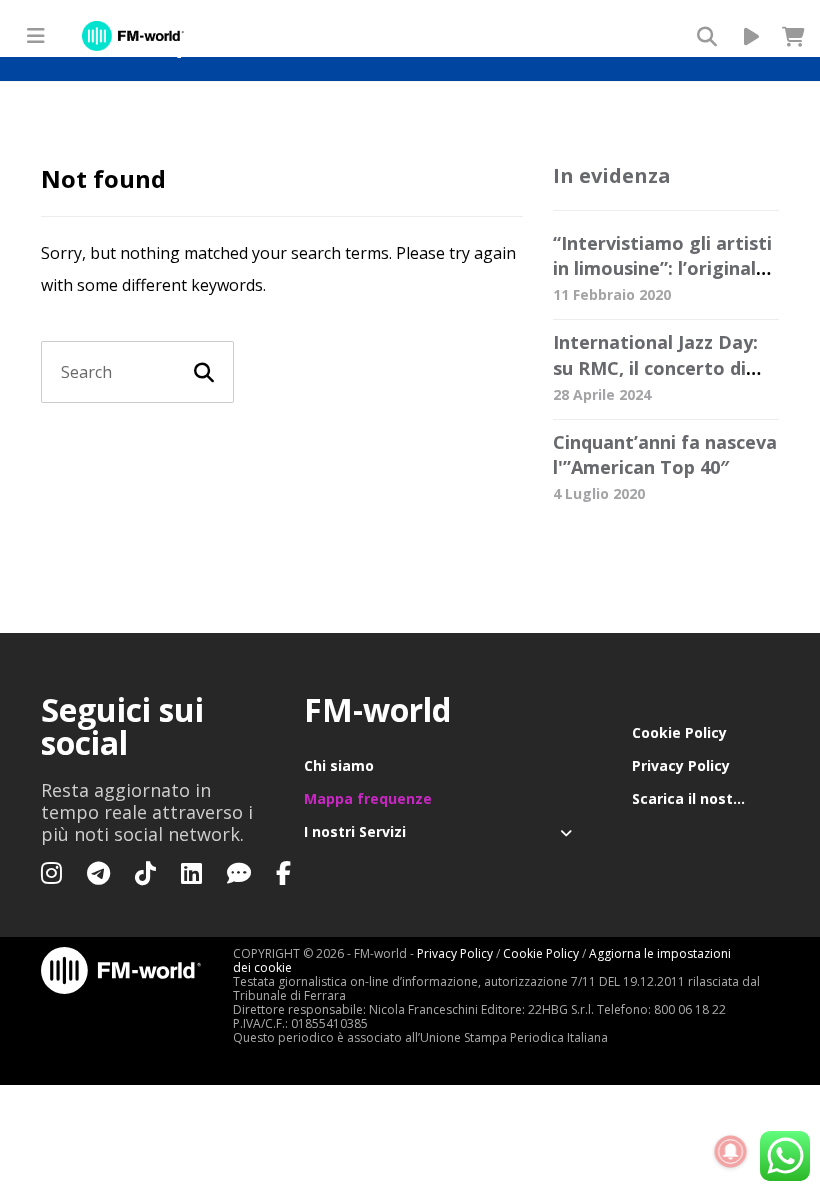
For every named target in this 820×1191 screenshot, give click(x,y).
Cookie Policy (679, 732)
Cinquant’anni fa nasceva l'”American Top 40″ (665, 454)
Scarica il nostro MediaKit (705, 798)
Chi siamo (339, 765)
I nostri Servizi (355, 831)
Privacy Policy (681, 765)
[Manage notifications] (731, 1152)
